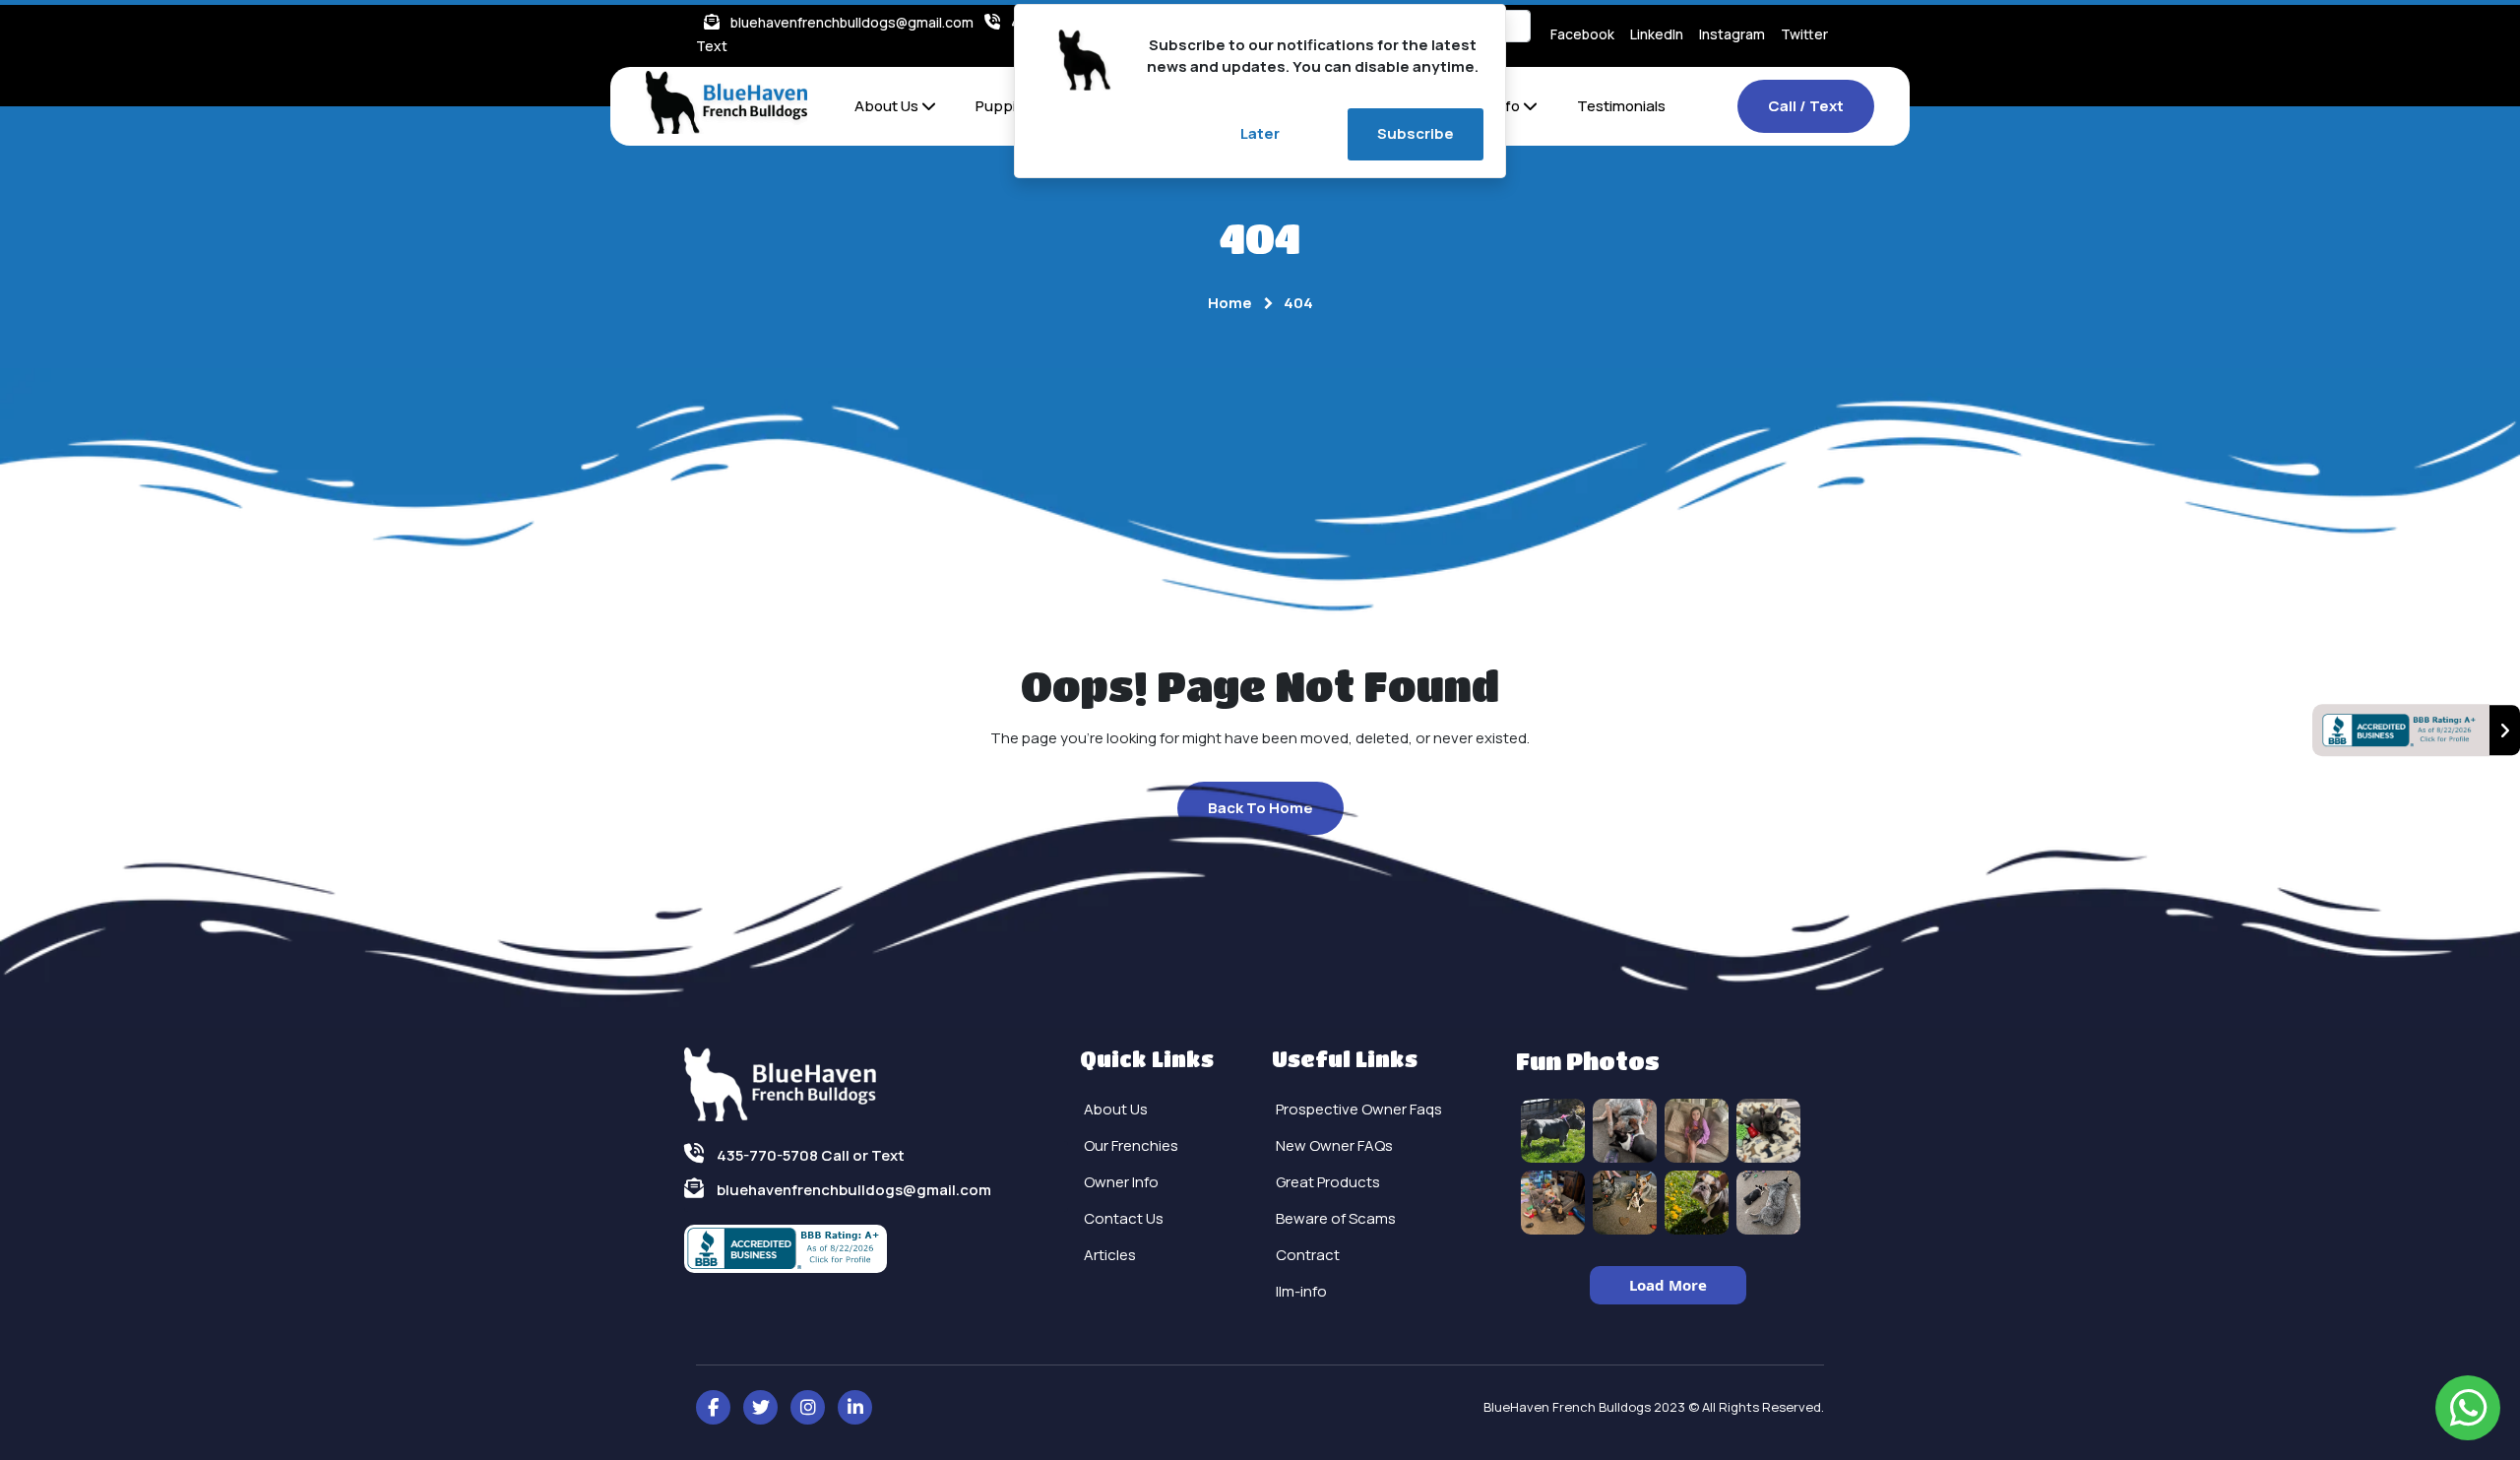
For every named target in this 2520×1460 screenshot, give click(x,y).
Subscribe (1416, 133)
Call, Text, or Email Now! (977, 807)
